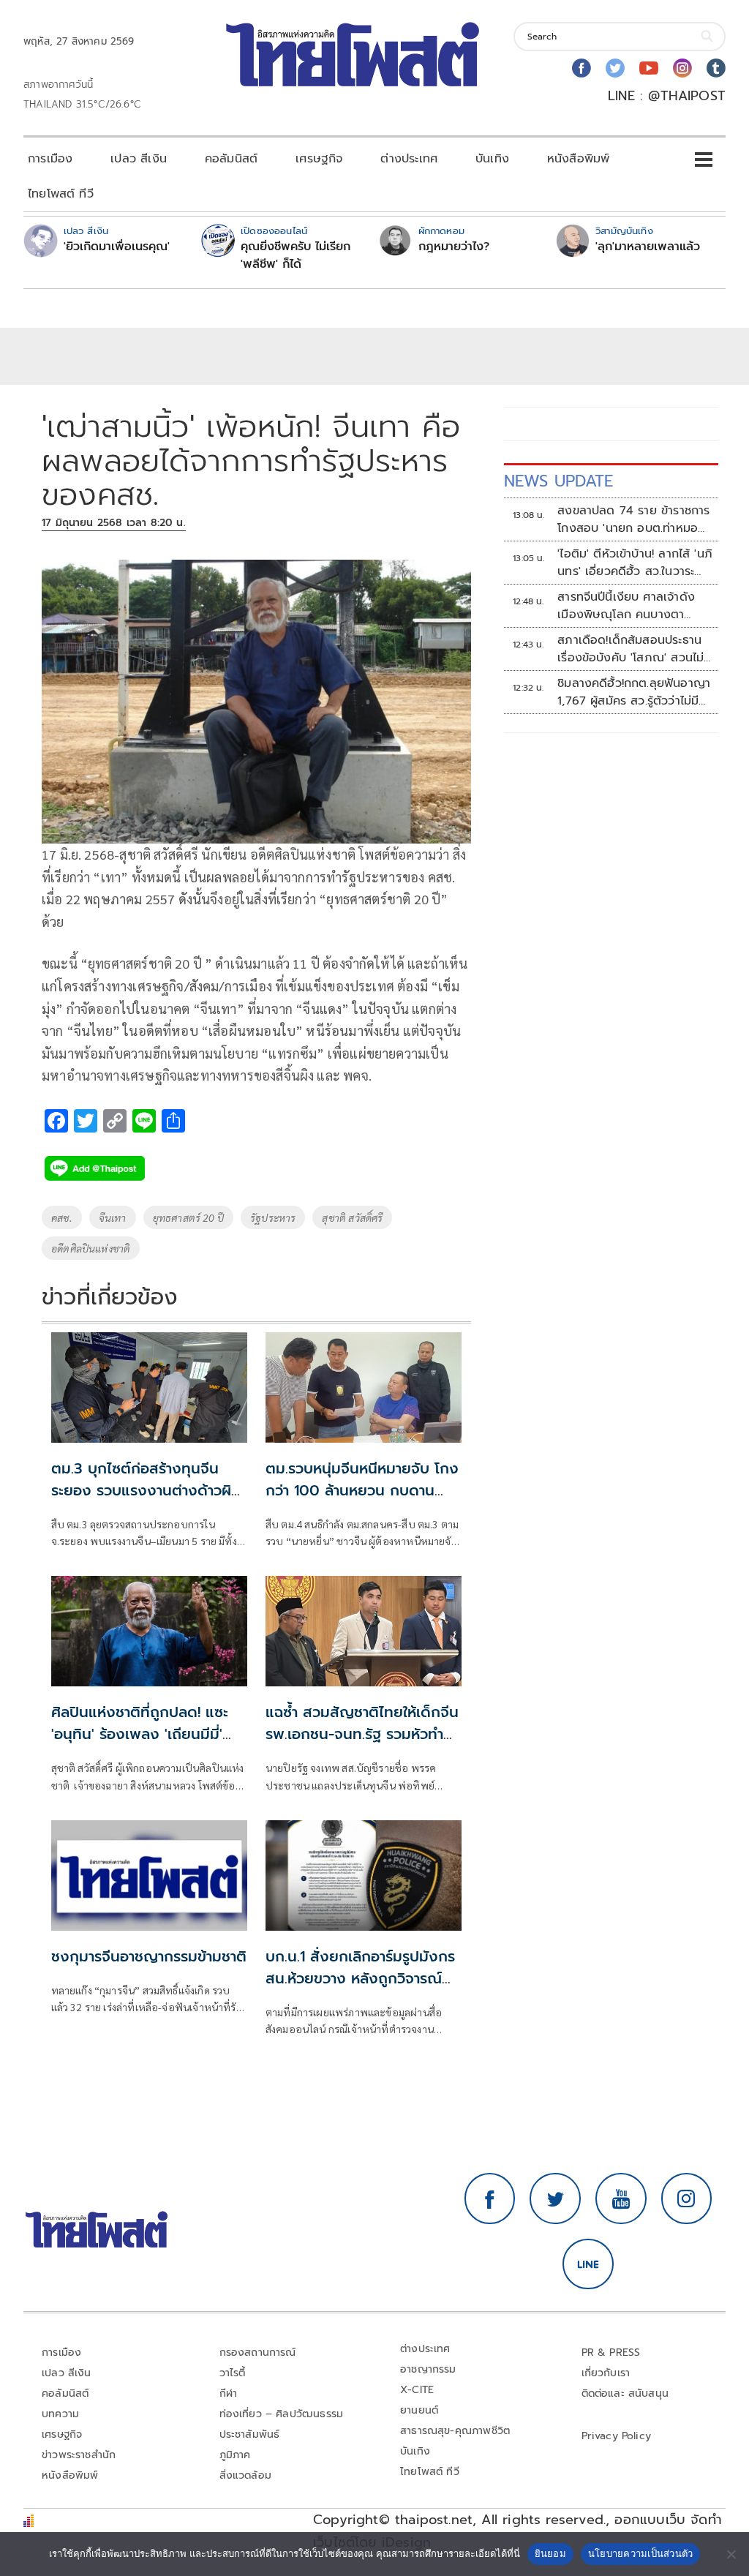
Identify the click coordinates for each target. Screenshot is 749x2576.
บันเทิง (492, 159)
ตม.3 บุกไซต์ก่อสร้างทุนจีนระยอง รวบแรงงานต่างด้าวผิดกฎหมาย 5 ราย (146, 1490)
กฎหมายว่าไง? (454, 247)
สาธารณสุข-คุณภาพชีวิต (455, 2431)
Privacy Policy (617, 2436)
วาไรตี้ (233, 2373)
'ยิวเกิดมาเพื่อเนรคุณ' (117, 247)
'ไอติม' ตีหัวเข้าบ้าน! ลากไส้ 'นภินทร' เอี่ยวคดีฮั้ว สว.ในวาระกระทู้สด (635, 563)
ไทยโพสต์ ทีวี (61, 194)
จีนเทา (113, 1217)
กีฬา (229, 2393)
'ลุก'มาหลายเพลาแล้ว (648, 247)
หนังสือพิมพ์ (578, 159)
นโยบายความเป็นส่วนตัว (641, 2553)
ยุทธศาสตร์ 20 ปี (188, 1217)
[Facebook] (581, 68)
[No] (731, 2554)
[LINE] (588, 2264)
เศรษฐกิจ (319, 159)
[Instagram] (682, 68)
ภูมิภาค (235, 2455)
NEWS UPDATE (559, 481)
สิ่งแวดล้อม (245, 2475)
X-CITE (417, 2390)
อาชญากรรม (428, 2369)
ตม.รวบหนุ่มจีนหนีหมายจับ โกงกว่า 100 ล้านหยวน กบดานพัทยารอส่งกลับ (362, 1490)
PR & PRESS (611, 2352)
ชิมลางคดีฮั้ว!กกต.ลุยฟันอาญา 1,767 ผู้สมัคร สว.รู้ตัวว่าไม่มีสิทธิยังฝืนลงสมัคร (634, 692)
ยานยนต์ (419, 2410)
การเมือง (50, 159)
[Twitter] (615, 68)
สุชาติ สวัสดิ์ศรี (352, 1217)
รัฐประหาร (273, 1217)
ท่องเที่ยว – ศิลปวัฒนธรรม (282, 2414)
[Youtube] (649, 68)
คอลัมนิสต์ (231, 159)
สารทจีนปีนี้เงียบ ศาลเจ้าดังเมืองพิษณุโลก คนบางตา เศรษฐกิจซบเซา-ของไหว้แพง (630, 606)
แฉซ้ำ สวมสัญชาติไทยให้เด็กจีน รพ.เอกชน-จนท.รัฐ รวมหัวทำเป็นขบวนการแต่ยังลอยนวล (362, 1734)
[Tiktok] (716, 68)
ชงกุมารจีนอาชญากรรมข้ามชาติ (149, 1956)
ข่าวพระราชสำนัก (79, 2455)
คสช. (62, 1217)
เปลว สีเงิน (139, 159)
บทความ (60, 2414)
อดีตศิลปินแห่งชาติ (91, 1248)
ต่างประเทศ (409, 159)
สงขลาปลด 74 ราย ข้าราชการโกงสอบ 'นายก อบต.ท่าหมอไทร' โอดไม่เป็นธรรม (633, 519)
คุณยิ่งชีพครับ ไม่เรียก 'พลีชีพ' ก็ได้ (296, 255)
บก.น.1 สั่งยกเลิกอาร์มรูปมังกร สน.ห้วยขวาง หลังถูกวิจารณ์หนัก (360, 1978)
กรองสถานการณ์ (258, 2352)
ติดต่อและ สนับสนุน (625, 2393)
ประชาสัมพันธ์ (250, 2434)
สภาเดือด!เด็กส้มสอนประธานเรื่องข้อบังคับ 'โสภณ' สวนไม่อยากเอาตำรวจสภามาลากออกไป (634, 649)
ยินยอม (550, 2553)
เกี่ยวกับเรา (606, 2373)
